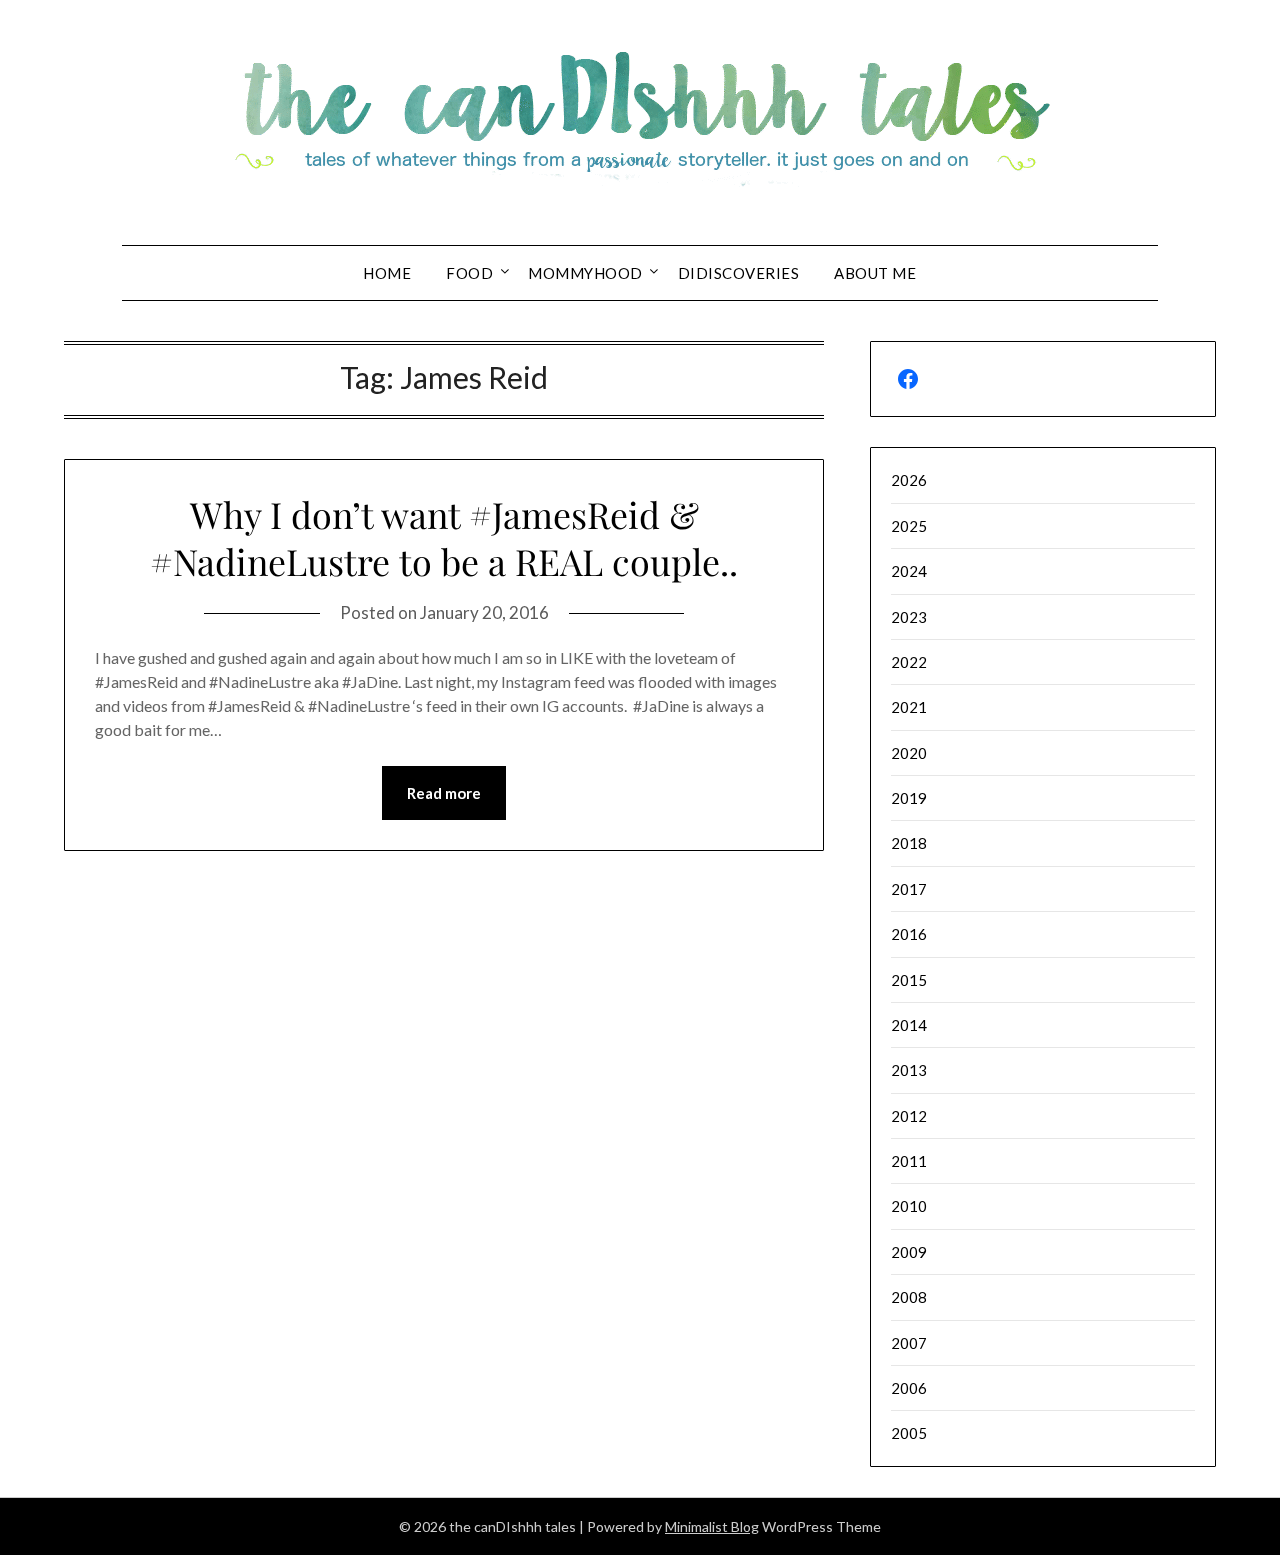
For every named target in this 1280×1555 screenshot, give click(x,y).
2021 (909, 707)
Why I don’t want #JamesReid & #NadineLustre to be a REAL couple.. (444, 537)
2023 (909, 617)
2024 (909, 571)
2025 (909, 526)
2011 (909, 1161)
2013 (909, 1070)
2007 (909, 1343)
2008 (909, 1297)
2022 (909, 662)
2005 (909, 1433)
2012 (909, 1116)
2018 (909, 843)
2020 (909, 753)
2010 (909, 1206)
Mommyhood (585, 273)
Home (387, 273)
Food (469, 273)
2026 (909, 480)
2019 (909, 798)
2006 (909, 1388)
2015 (909, 980)
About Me (875, 273)
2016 (909, 934)
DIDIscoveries (739, 273)
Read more (444, 793)
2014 (909, 1025)
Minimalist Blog (712, 1526)
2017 (909, 889)
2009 (909, 1252)
